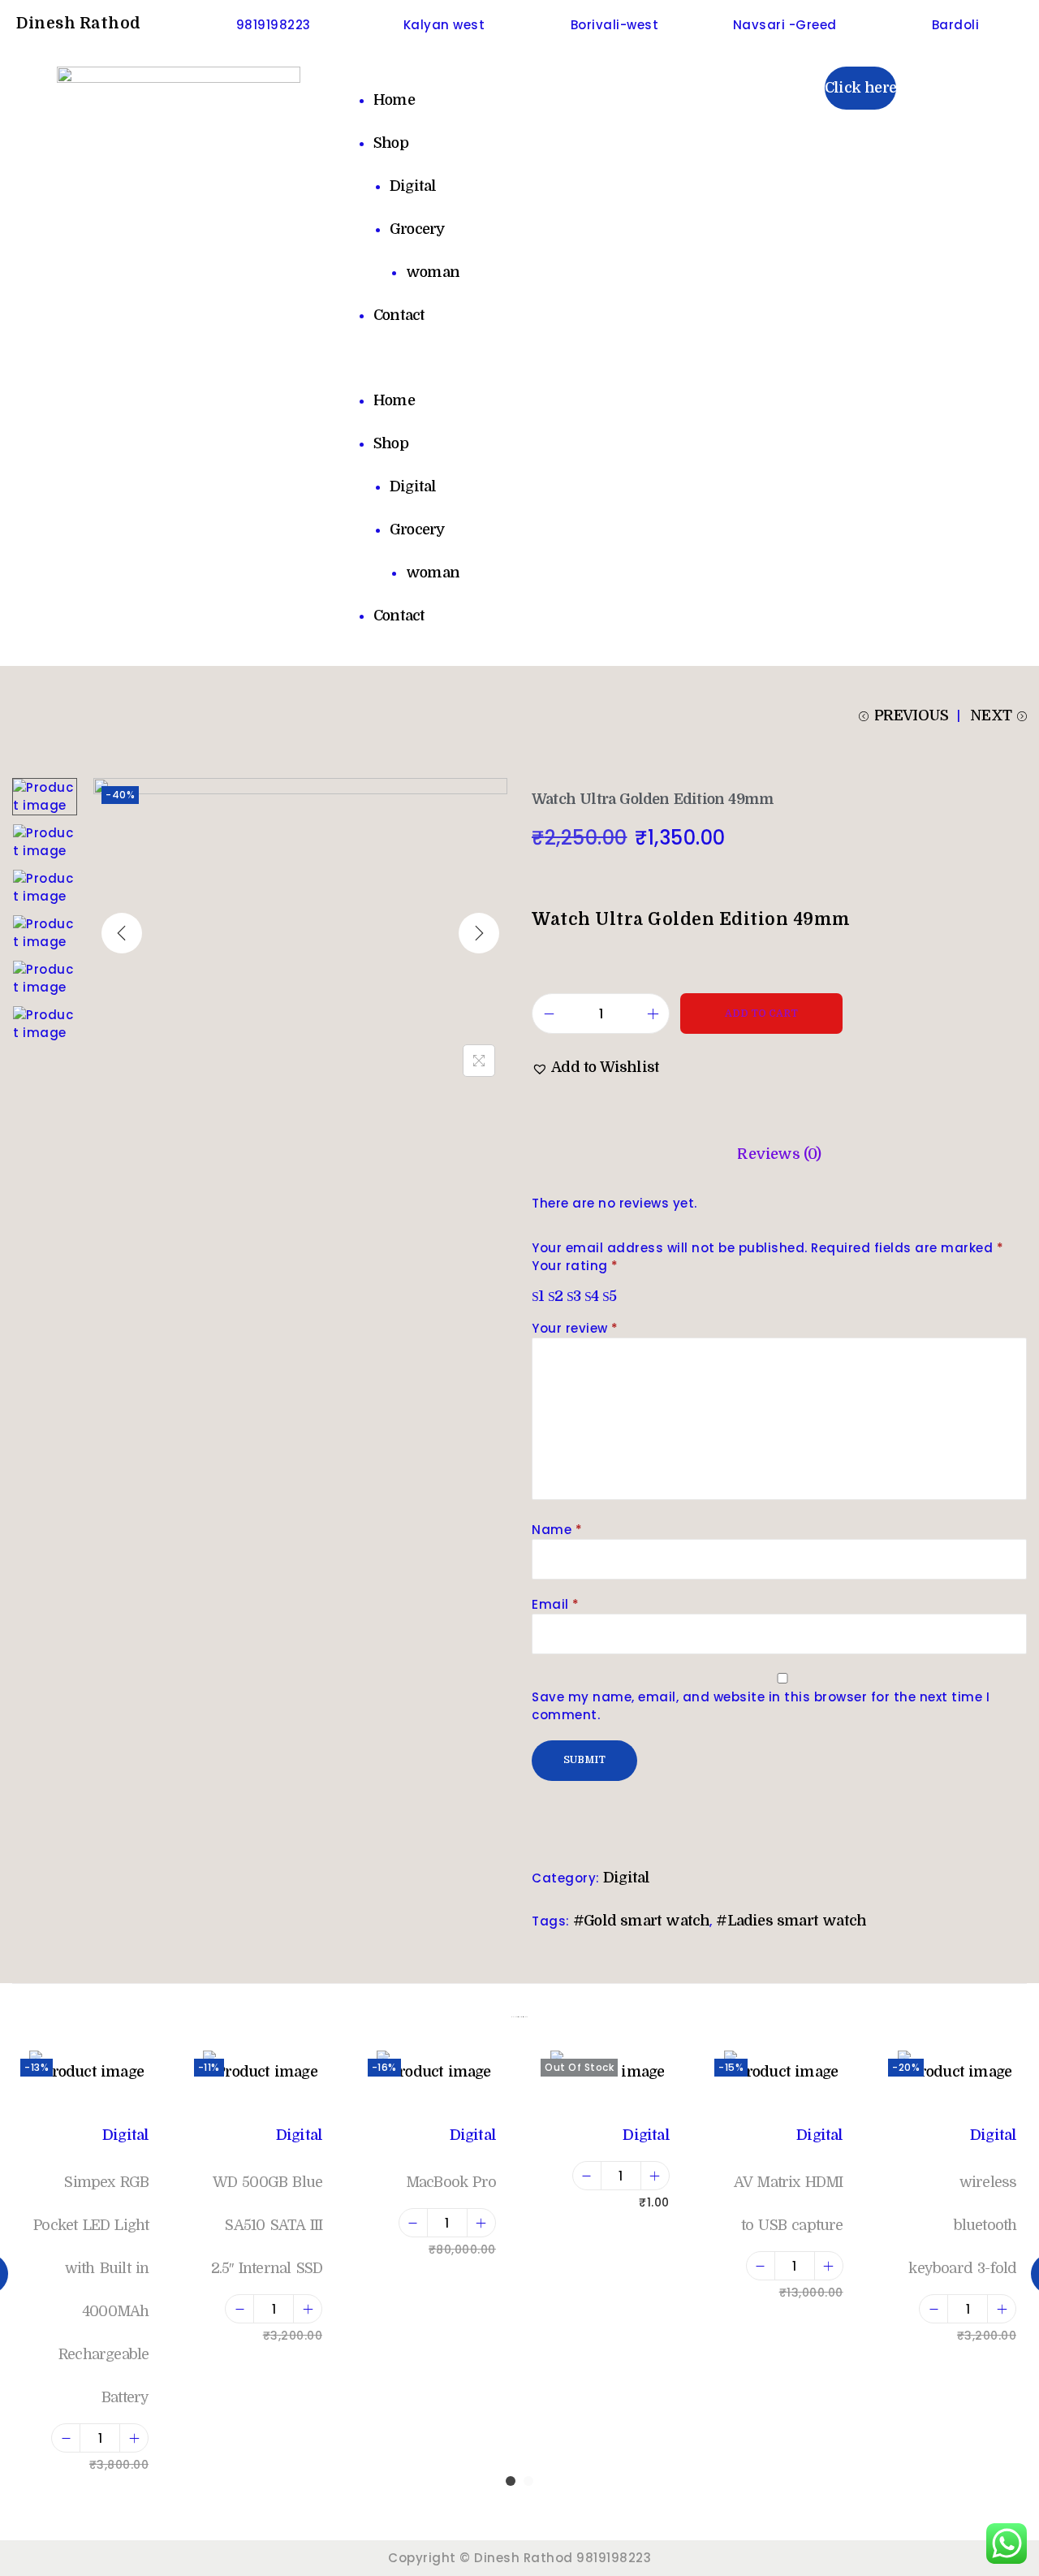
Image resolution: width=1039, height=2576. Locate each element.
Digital (413, 186)
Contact (399, 315)
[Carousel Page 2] (528, 2481)
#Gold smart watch (641, 1921)
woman (433, 272)
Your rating (575, 1266)
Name (557, 1530)
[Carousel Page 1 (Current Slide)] (511, 2481)
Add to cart (761, 1014)
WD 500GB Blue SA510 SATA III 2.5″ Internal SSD (267, 2225)
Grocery (417, 229)
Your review (575, 1328)
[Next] (479, 933)
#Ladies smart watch (791, 1921)
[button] (519, 358)
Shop (391, 143)
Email (556, 1604)
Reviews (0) (779, 1154)
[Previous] (122, 933)
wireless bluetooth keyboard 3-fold (962, 2225)
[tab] (779, 1154)
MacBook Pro (451, 2182)
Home (394, 100)
